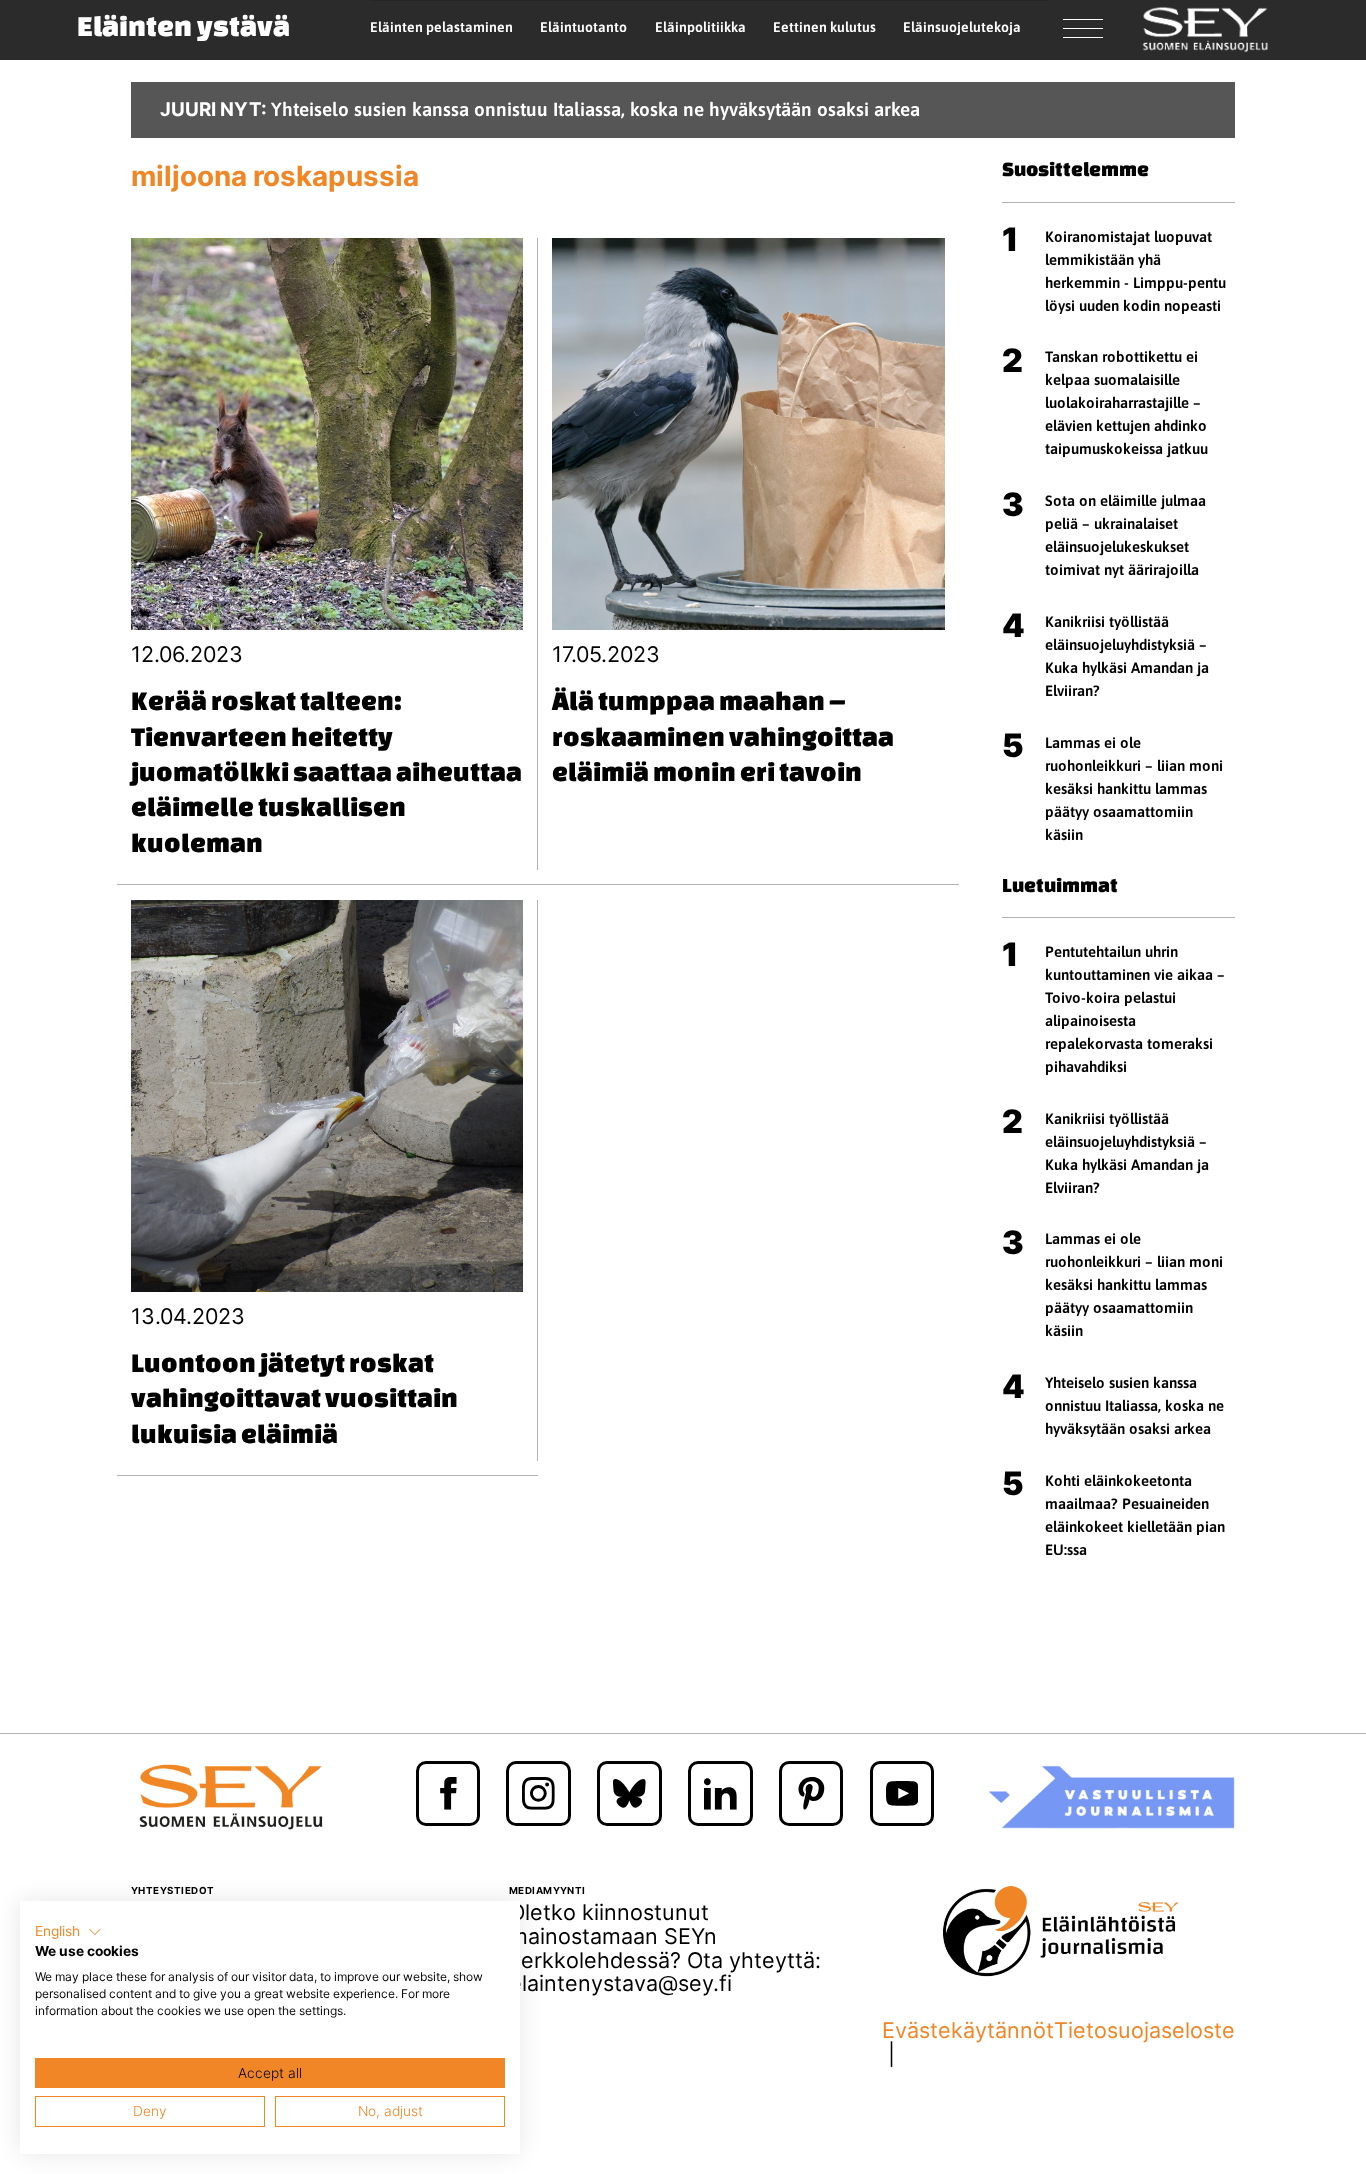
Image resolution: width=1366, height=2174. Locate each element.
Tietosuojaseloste (1144, 2031)
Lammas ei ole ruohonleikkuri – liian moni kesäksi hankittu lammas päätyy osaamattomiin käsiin (1134, 788)
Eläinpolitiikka (700, 27)
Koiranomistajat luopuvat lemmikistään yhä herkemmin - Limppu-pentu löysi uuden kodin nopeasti (1135, 271)
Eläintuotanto (583, 27)
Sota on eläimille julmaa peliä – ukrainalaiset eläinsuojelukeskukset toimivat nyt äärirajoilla (1125, 535)
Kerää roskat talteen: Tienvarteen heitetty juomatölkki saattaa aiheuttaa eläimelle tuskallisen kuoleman (326, 771)
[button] (68, 1932)
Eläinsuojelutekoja (962, 27)
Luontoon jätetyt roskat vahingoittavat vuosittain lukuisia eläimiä (294, 1397)
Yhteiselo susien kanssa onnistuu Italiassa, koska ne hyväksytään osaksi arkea (1134, 1405)
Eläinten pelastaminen (441, 27)
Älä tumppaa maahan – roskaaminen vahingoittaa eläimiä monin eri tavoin (723, 735)
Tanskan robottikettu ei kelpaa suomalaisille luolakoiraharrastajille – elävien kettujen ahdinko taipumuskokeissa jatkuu (1126, 402)
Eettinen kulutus (824, 27)
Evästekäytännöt (968, 2031)
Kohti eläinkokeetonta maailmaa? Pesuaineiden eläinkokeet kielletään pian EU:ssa (1135, 1515)
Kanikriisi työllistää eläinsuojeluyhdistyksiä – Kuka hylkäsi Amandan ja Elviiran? (1127, 656)
